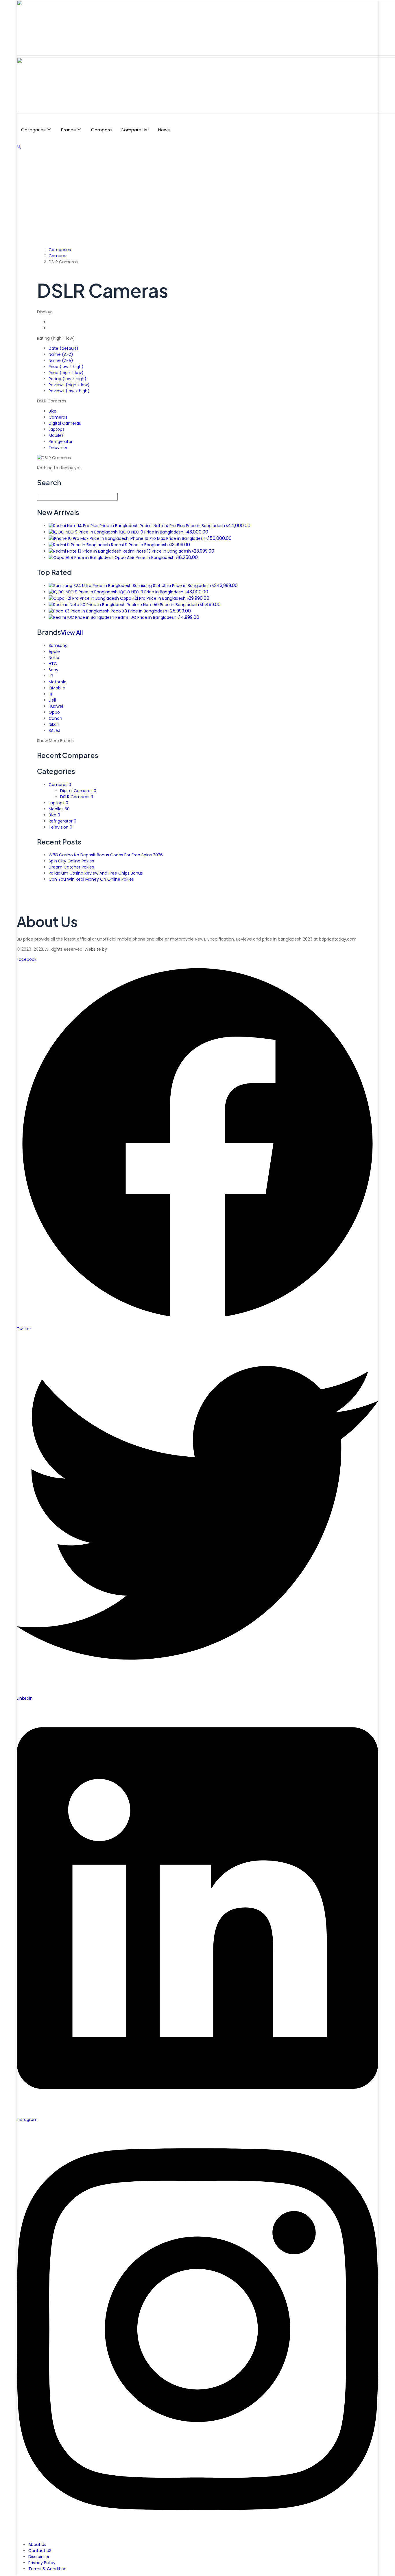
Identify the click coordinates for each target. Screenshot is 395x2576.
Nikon (54, 724)
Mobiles (56, 435)
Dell (52, 700)
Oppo (54, 712)
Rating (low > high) (68, 379)
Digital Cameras (65, 423)
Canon (55, 718)
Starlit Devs (119, 949)
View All (72, 632)
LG (51, 676)
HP (51, 694)
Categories (33, 130)
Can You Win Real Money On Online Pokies (91, 879)
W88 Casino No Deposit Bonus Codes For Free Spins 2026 (106, 855)
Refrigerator (61, 441)
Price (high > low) (66, 373)
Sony (53, 670)
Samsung (58, 645)
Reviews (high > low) (69, 385)
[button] (19, 147)
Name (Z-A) (61, 360)
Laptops (57, 429)
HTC (53, 664)
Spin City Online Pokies (71, 861)
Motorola (58, 682)
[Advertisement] (197, 199)
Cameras (58, 417)
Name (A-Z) (61, 354)
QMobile (57, 688)
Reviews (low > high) (69, 391)
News (164, 130)
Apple (54, 652)
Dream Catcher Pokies (71, 867)
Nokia (54, 658)
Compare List (135, 130)
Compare (101, 130)
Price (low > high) (66, 367)
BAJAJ (54, 731)
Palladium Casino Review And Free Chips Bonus (96, 873)
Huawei (56, 706)
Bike (52, 411)
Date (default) (63, 348)
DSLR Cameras (77, 797)
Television (59, 448)
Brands (68, 130)
